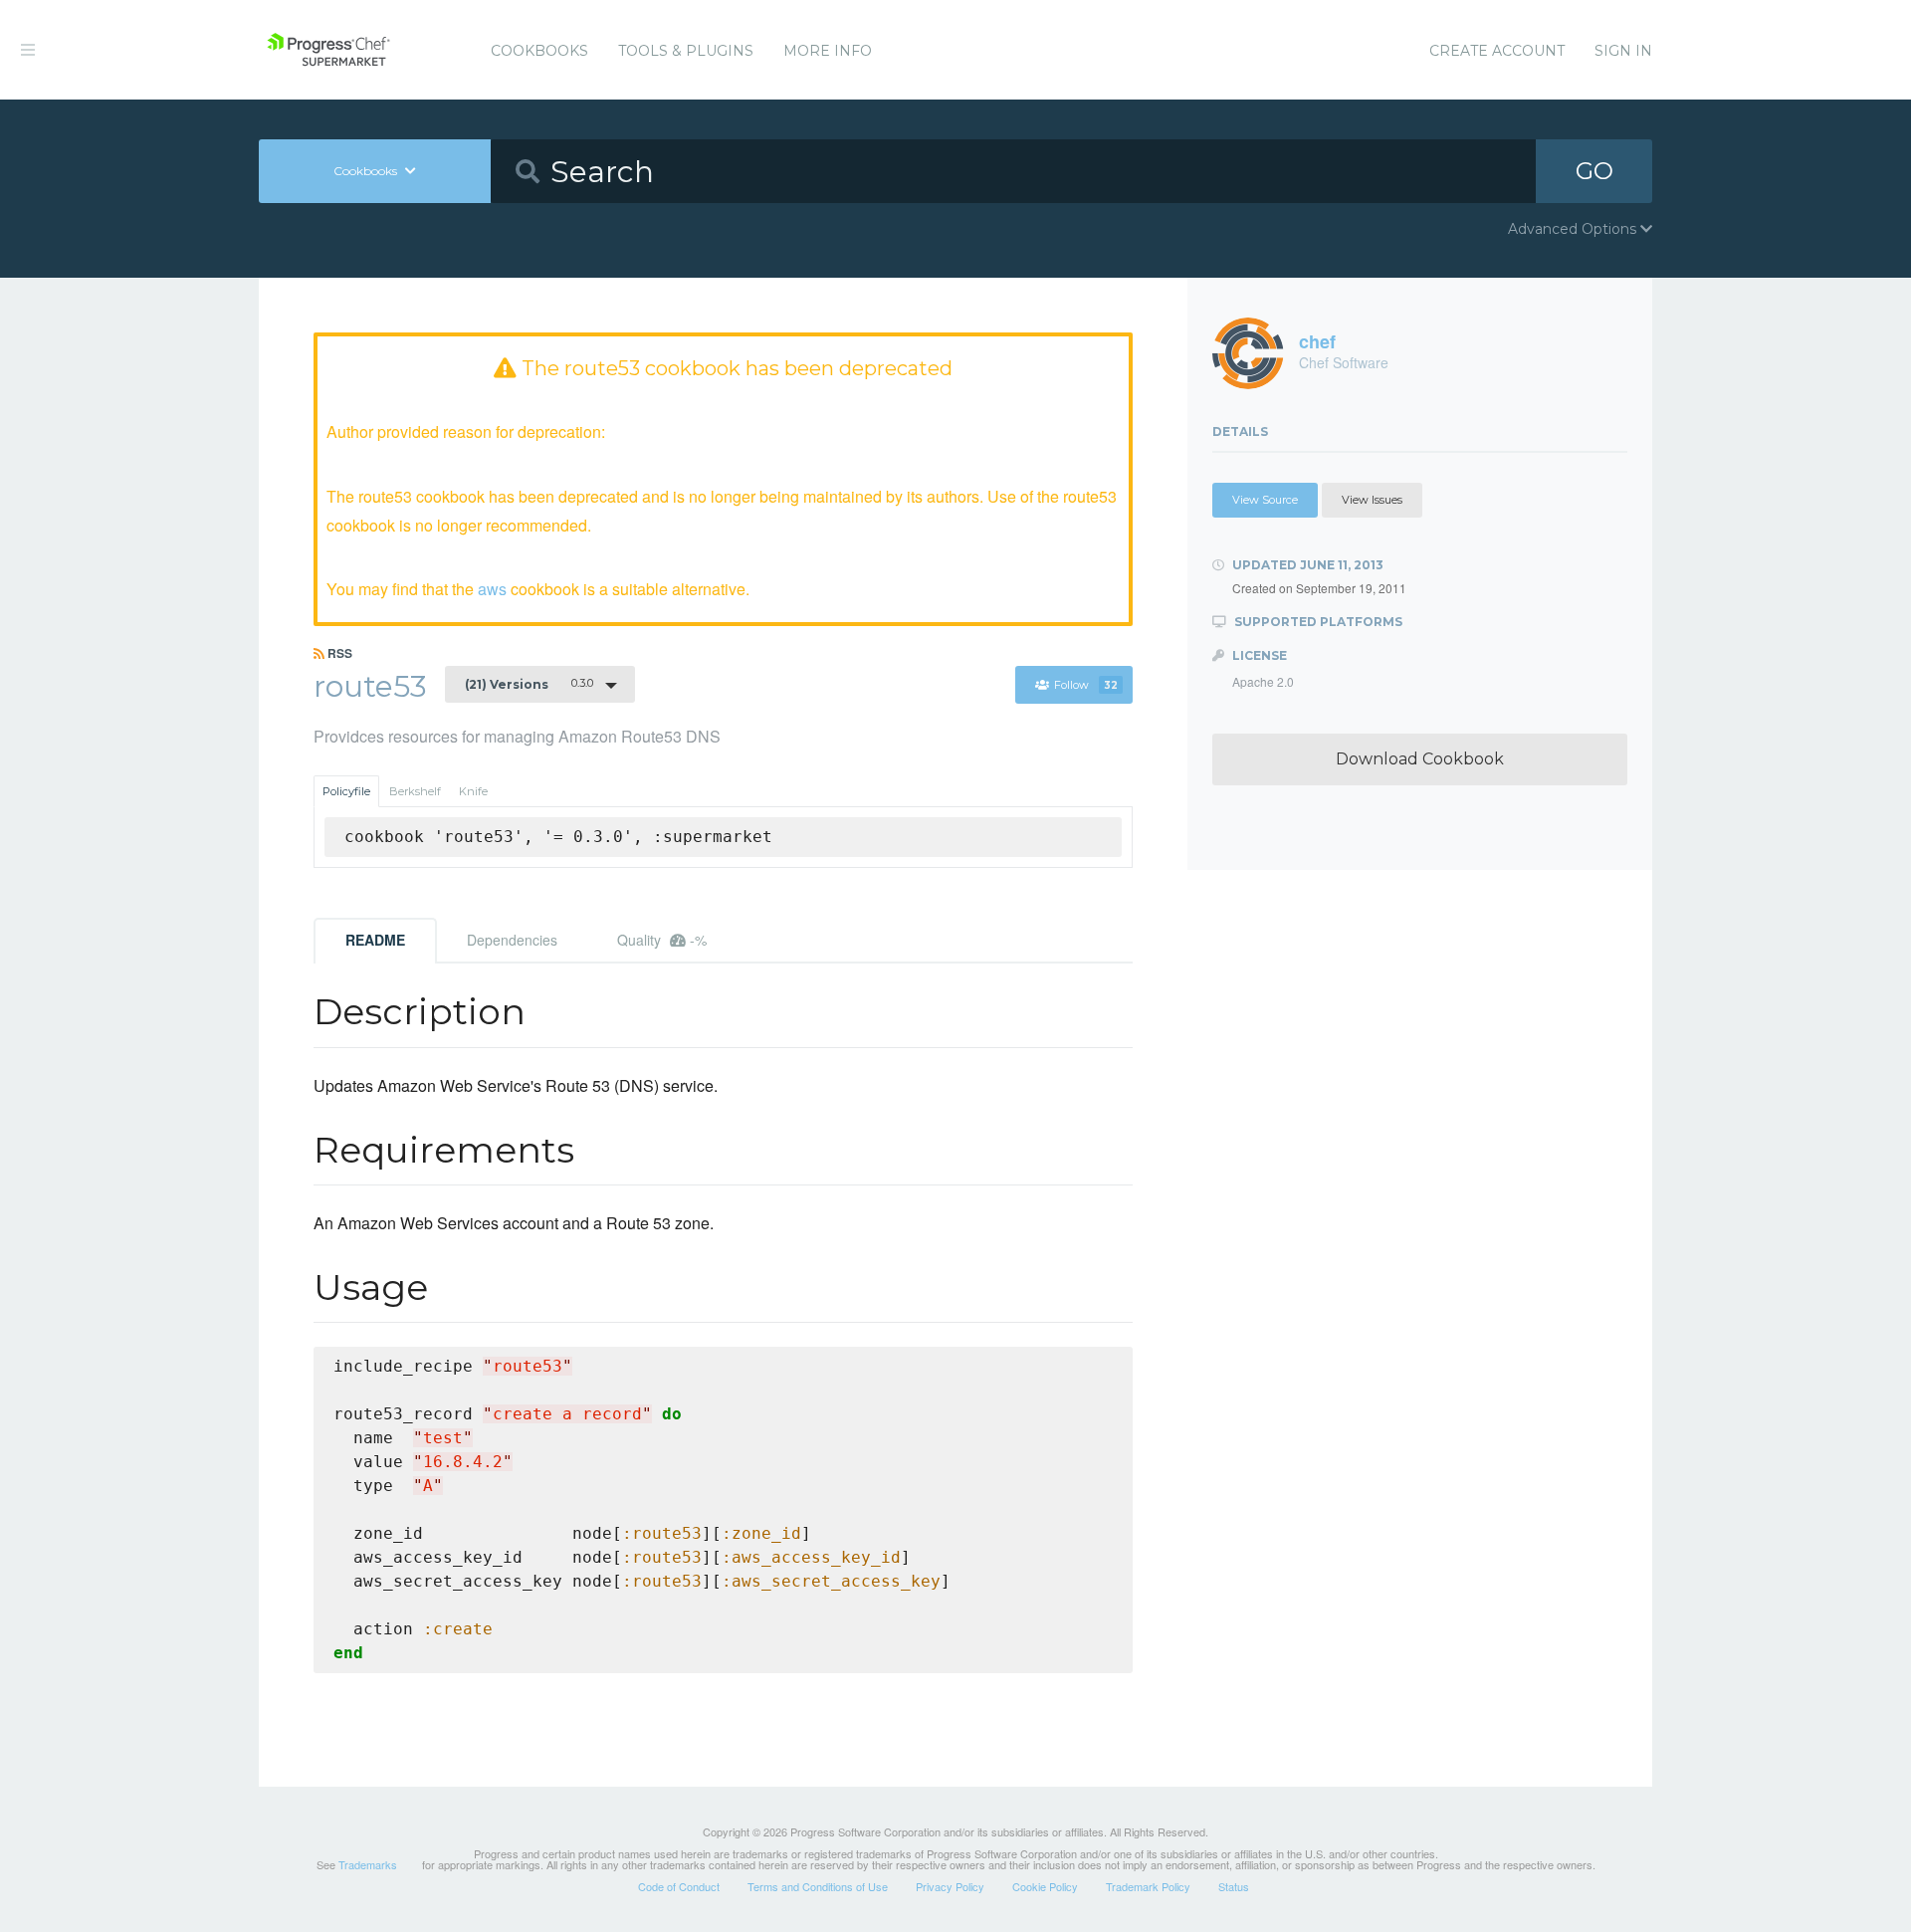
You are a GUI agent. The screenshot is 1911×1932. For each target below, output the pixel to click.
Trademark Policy (1148, 1886)
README (375, 940)
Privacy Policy (950, 1886)
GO (1594, 171)
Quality (662, 940)
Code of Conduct (679, 1886)
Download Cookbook (1420, 759)
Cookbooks (539, 51)
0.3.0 (529, 684)
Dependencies (512, 940)
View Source (1265, 500)
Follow (1086, 685)
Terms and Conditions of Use (818, 1886)
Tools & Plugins (686, 51)
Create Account (1497, 51)
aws (492, 589)
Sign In (1623, 51)
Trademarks (368, 1864)
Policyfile (346, 791)
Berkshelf (415, 791)
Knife (473, 791)
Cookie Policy (1045, 1886)
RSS (338, 653)
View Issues (1372, 500)
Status (1234, 1886)
